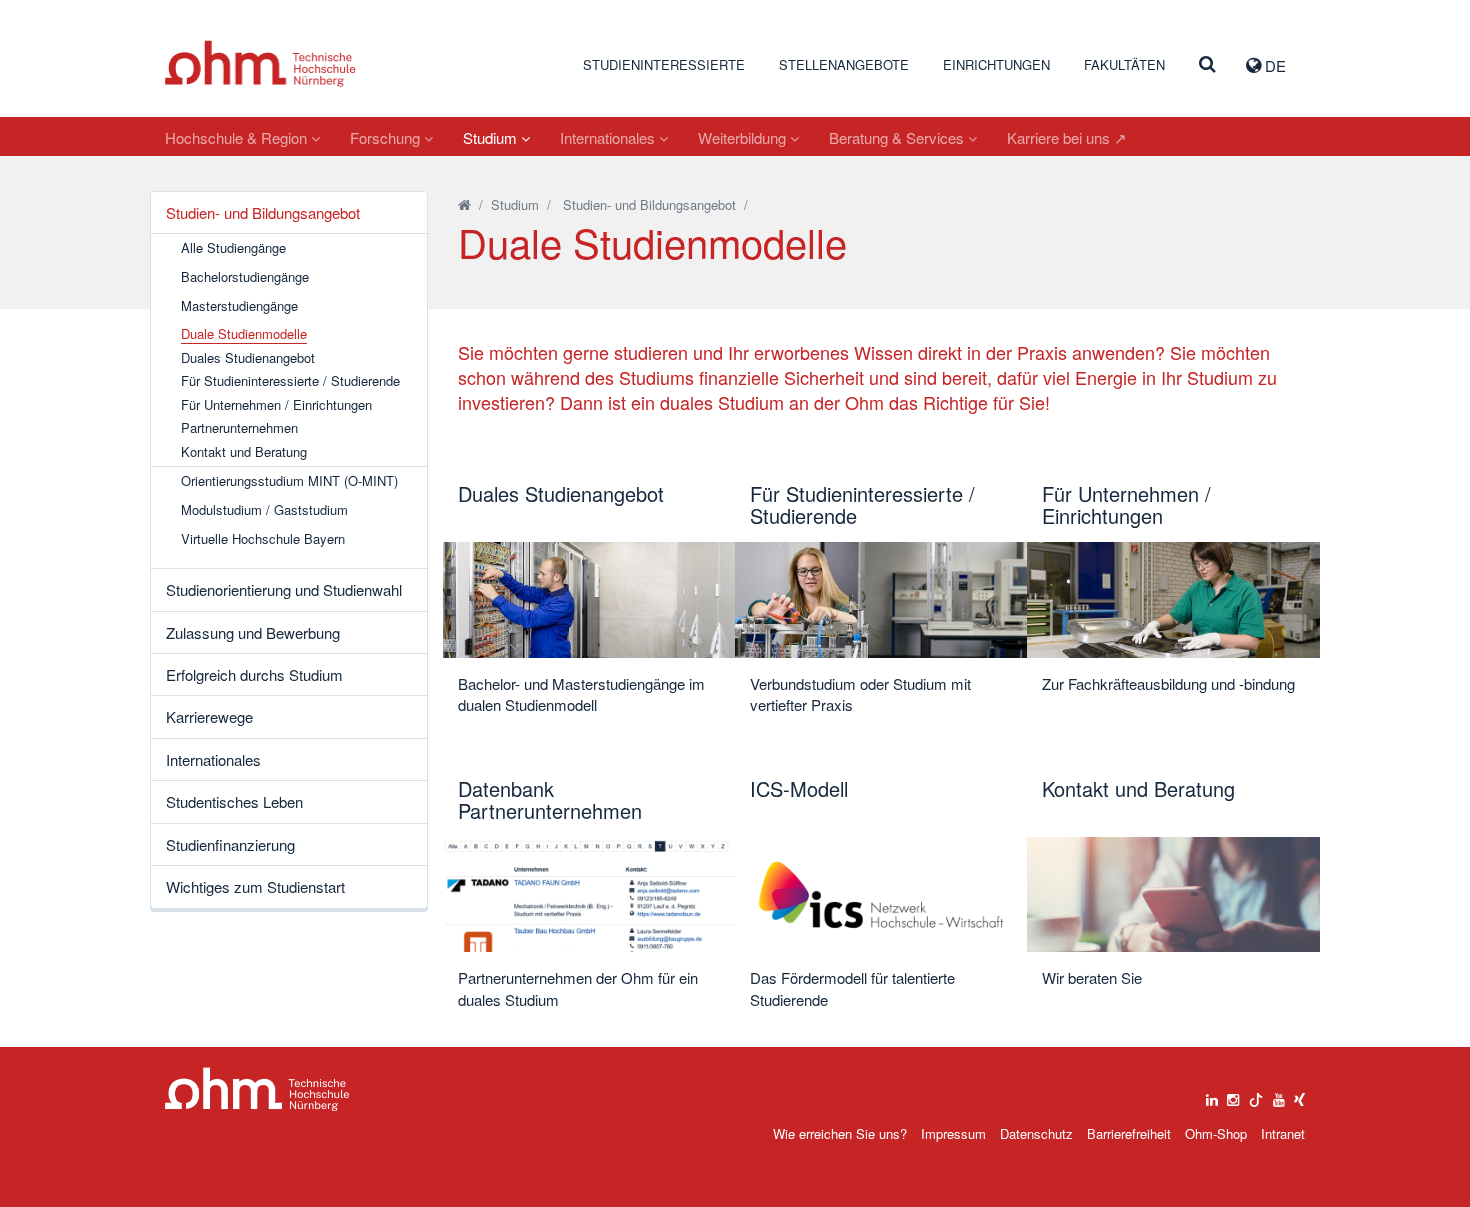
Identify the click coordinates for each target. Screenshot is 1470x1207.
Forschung (387, 137)
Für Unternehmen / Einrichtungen (276, 405)
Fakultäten (1124, 64)
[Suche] (1207, 65)
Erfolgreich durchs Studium (254, 674)
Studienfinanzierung (230, 844)
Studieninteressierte (664, 64)
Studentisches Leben (234, 801)
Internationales (609, 137)
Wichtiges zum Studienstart (255, 886)
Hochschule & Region (238, 137)
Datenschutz (1036, 1133)
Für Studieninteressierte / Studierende (290, 381)
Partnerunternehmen (239, 428)
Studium (492, 137)
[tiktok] (1256, 1095)
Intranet (1283, 1133)
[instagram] (1233, 1095)
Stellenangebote (844, 64)
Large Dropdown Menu (257, 1089)
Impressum (953, 1133)
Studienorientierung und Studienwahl (284, 589)
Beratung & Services (898, 137)
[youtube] (1279, 1095)
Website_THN (260, 63)
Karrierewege (209, 716)
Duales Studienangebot (248, 358)
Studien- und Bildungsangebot (263, 212)
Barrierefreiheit (1129, 1133)
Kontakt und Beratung (244, 452)
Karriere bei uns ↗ (1067, 137)
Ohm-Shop (1216, 1133)
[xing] (1299, 1095)
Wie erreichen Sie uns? (840, 1133)
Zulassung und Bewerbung (253, 632)
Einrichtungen (996, 64)
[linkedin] (1212, 1095)
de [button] (1273, 65)
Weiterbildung (744, 137)
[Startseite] (464, 204)
